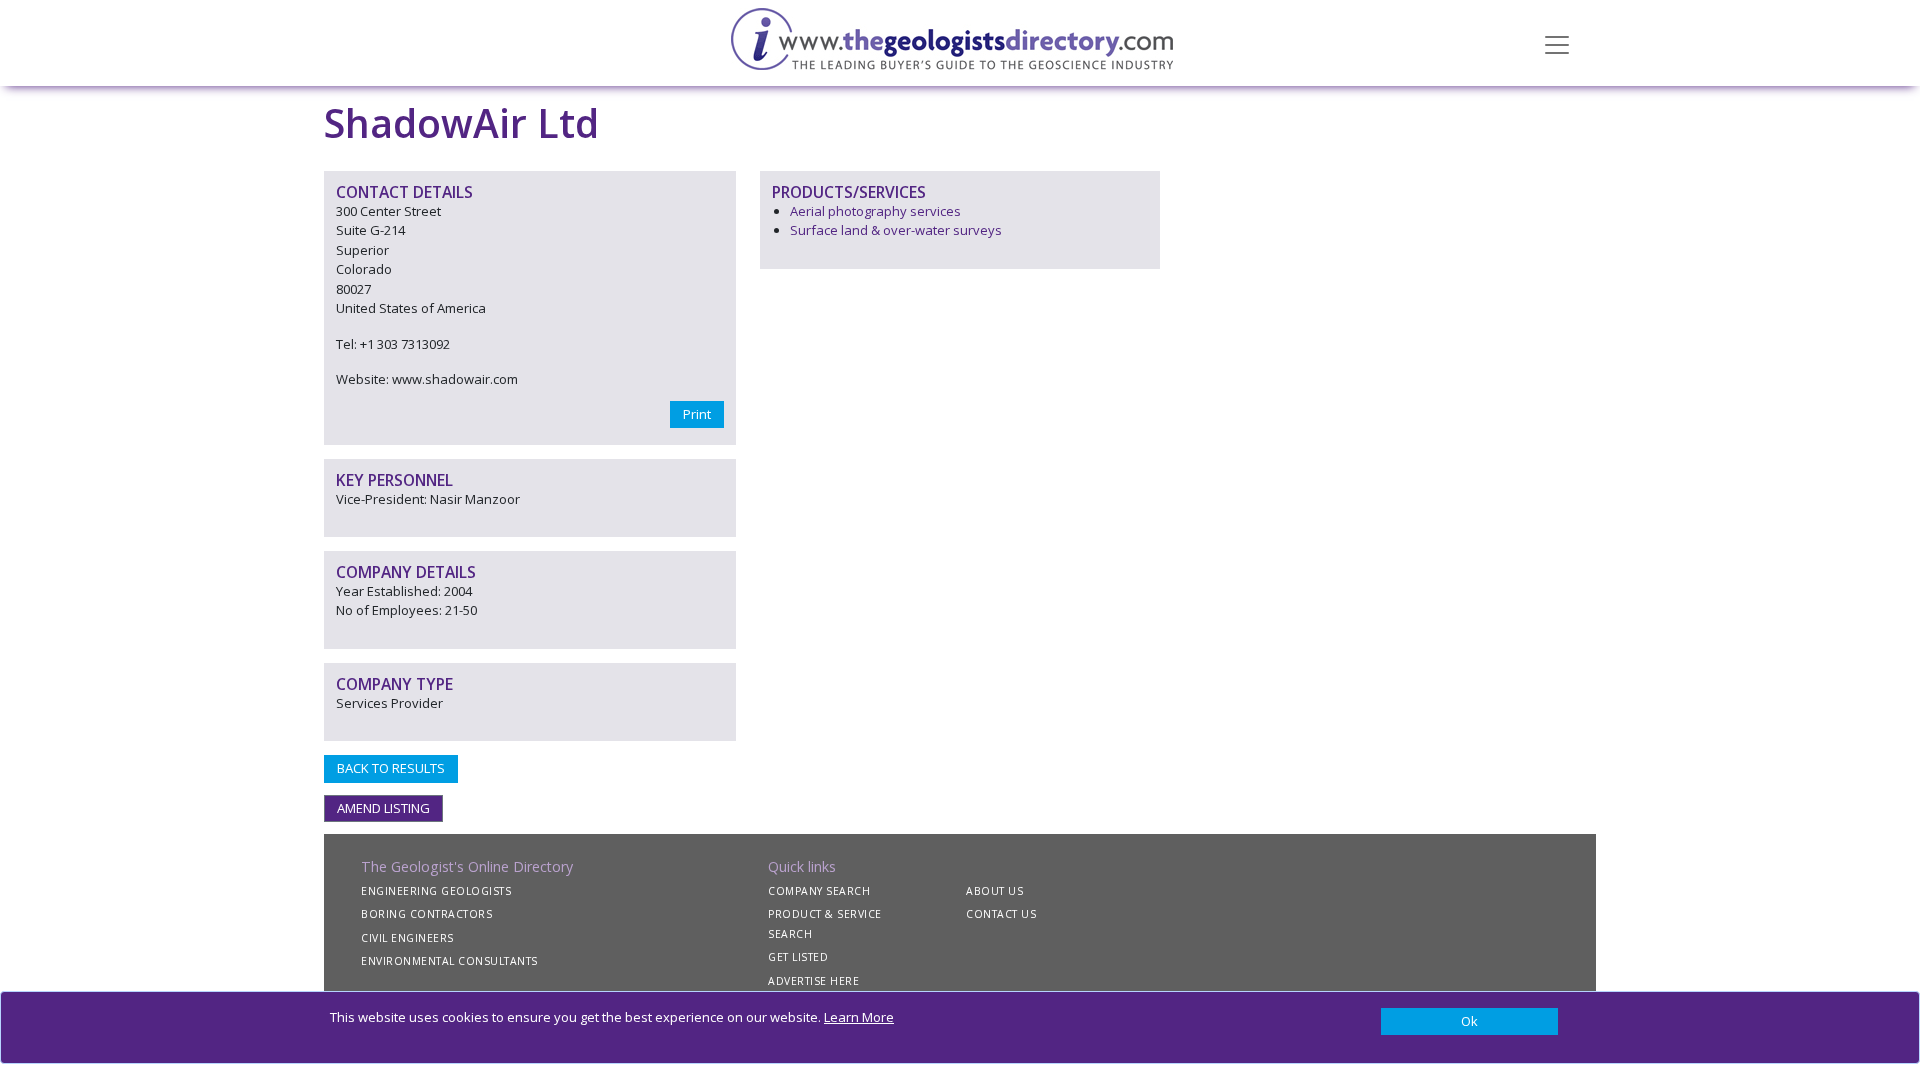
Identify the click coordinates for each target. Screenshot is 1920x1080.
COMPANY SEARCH (819, 891)
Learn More (859, 1017)
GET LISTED (798, 957)
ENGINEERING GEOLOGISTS (436, 891)
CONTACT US (1001, 914)
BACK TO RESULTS (391, 768)
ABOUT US (994, 891)
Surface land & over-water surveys (896, 230)
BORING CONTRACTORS (426, 914)
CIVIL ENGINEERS (407, 938)
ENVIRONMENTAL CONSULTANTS (449, 961)
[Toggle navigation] (1557, 43)
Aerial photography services (875, 211)
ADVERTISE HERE (813, 981)
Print (697, 414)
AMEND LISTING (383, 808)
